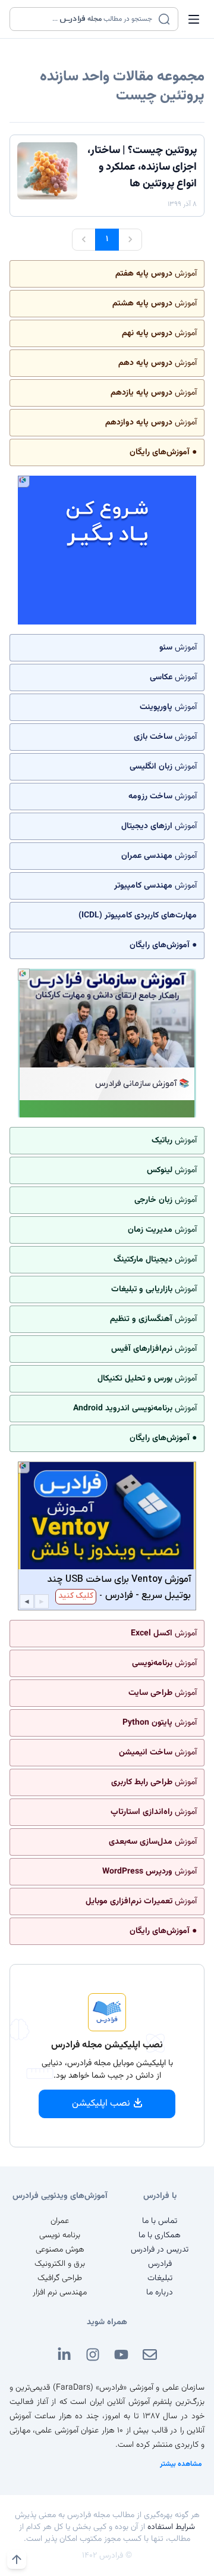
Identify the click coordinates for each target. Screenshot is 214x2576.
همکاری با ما (160, 2235)
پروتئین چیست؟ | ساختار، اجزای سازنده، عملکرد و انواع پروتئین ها (142, 167)
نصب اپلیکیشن (101, 2104)
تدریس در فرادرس (160, 2250)
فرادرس (160, 2264)
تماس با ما (160, 2221)
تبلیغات (160, 2278)
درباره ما (160, 2293)
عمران (60, 2221)
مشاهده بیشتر (181, 2464)
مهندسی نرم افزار (60, 2293)
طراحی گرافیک (60, 2278)
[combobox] (86, 19)
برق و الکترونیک (60, 2264)
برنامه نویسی (60, 2235)
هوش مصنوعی (60, 2250)
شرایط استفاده (171, 2527)
